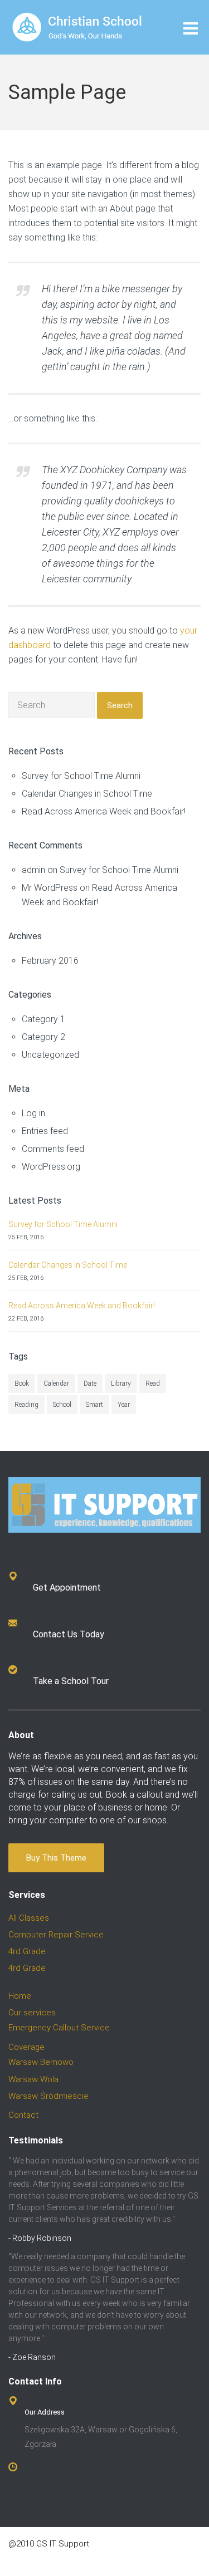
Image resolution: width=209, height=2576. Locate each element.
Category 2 (43, 1037)
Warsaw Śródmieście (48, 2096)
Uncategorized (50, 1055)
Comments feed (53, 1149)
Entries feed (45, 1131)
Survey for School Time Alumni (81, 776)
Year (124, 1405)
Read (153, 1383)
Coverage (26, 2047)
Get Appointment (67, 1588)
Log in (33, 1113)
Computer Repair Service (56, 1935)
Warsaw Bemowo (41, 2062)
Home (20, 1996)
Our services (32, 2013)
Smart (94, 1405)
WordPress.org (51, 1167)
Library (121, 1383)
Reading (26, 1405)
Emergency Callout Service (59, 2028)
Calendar (56, 1383)
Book (22, 1383)
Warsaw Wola (33, 2079)
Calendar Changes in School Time (87, 794)
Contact (23, 2115)
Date (90, 1383)
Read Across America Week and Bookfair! (104, 811)
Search (120, 705)
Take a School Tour (71, 1681)
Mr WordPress (50, 888)
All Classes (29, 1918)
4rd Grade (27, 1951)
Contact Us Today (69, 1634)
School (62, 1405)
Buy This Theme (56, 1858)
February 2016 (50, 961)
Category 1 (43, 1019)
